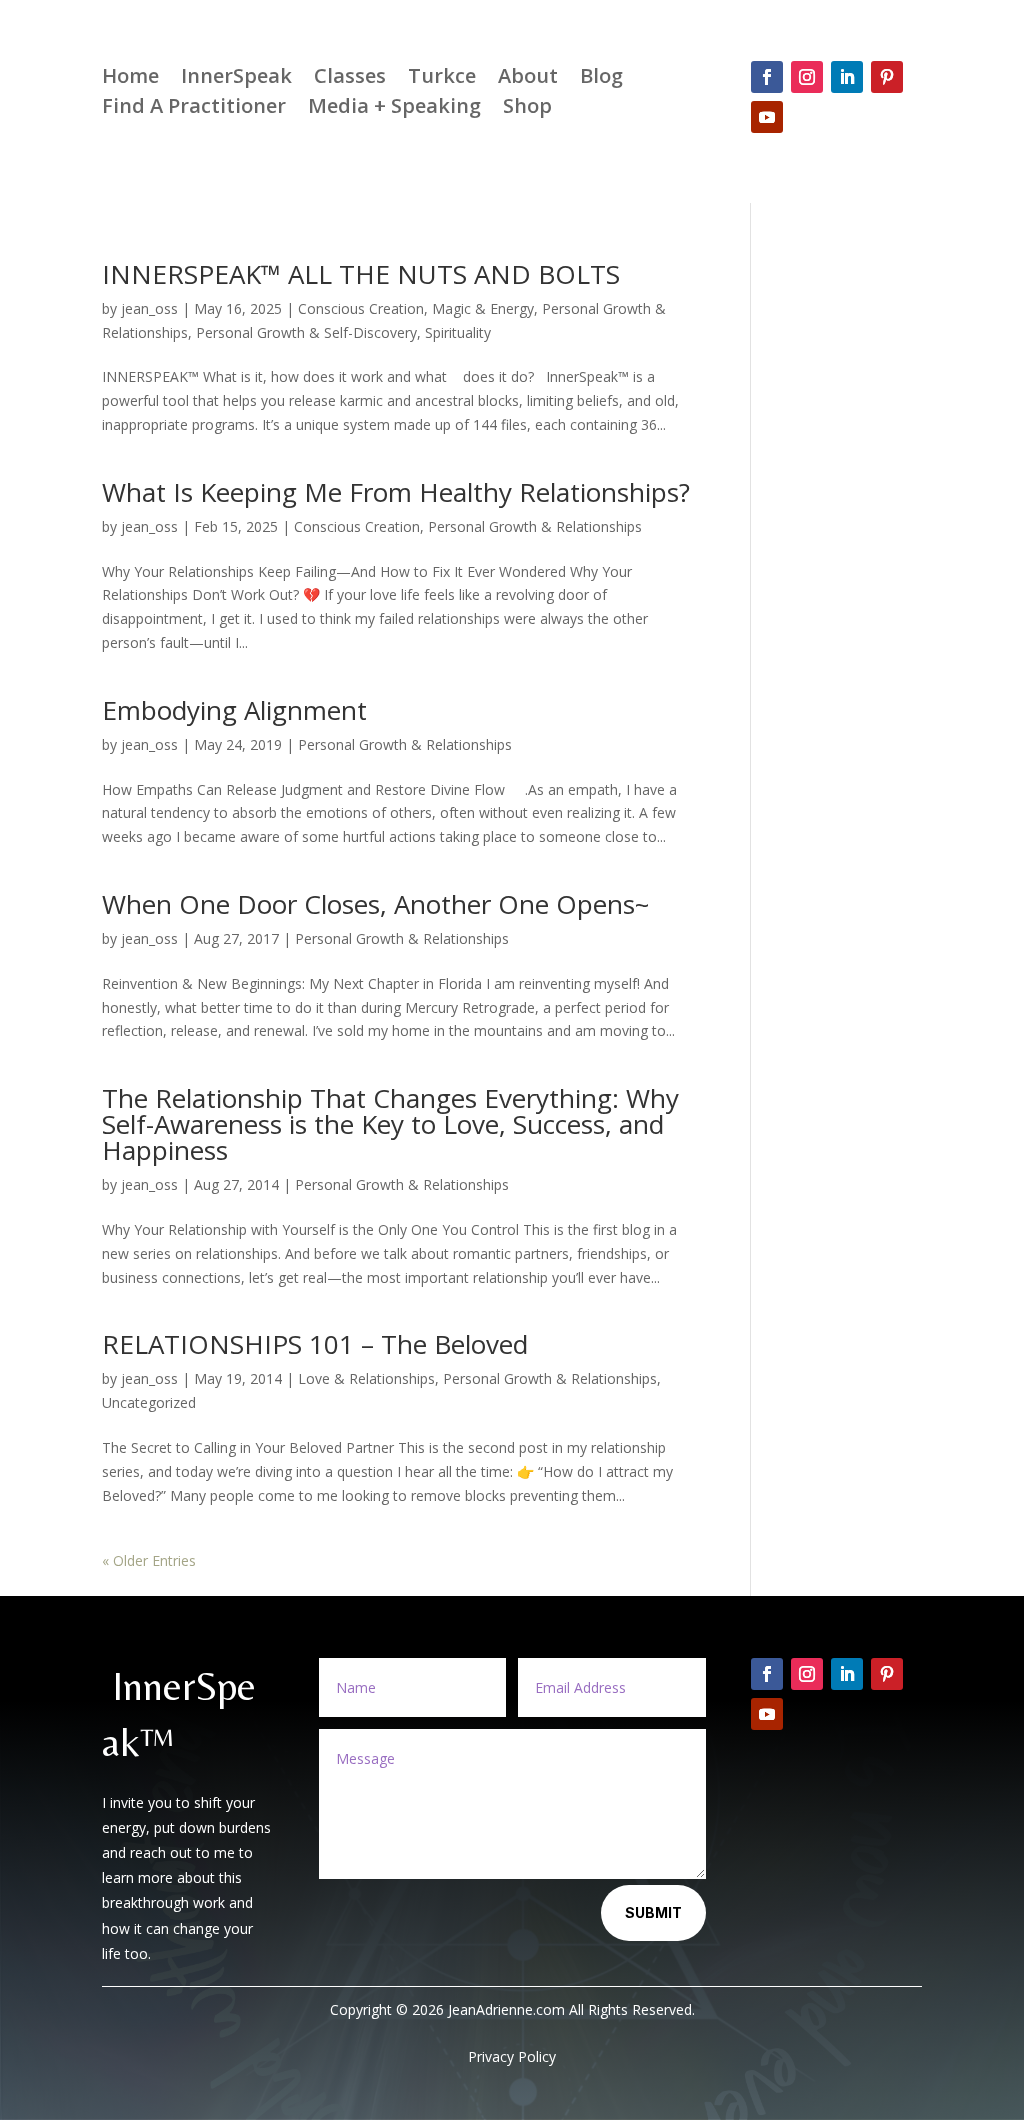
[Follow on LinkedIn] (847, 77)
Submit (653, 1912)
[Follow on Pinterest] (887, 77)
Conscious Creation (361, 308)
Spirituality (458, 332)
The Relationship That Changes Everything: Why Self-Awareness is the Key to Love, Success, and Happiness (390, 1124)
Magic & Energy (483, 308)
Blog (601, 79)
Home (130, 79)
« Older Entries (149, 1560)
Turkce (442, 79)
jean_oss (149, 308)
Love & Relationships (366, 1378)
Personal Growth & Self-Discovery (306, 332)
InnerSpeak (236, 79)
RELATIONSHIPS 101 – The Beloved (315, 1344)
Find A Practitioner (194, 109)
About (528, 79)
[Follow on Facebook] (767, 77)
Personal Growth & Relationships (535, 526)
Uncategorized (149, 1402)
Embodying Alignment (234, 710)
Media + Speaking (394, 109)
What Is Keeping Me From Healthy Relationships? (396, 492)
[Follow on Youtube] (767, 117)
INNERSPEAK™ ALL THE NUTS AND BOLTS (361, 274)
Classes (350, 79)
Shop (527, 109)
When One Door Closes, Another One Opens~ (375, 904)
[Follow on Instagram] (807, 77)
